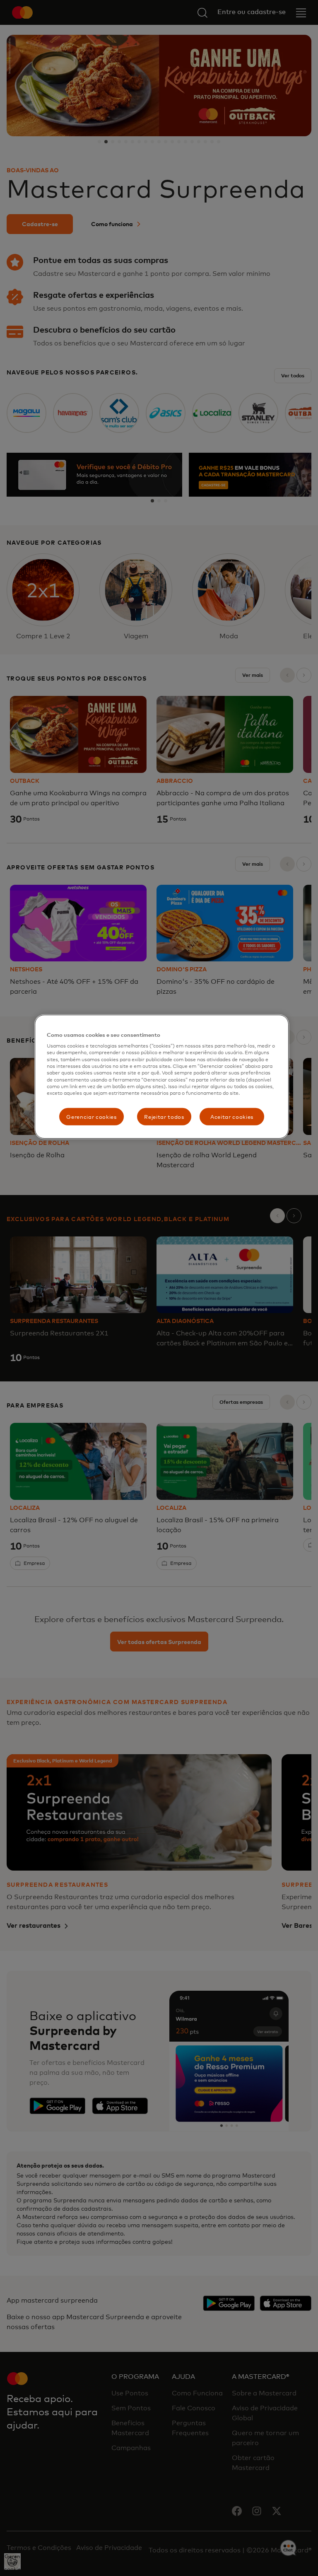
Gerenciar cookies (91, 1117)
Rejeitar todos (164, 1117)
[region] (161, 1076)
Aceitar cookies (232, 1117)
